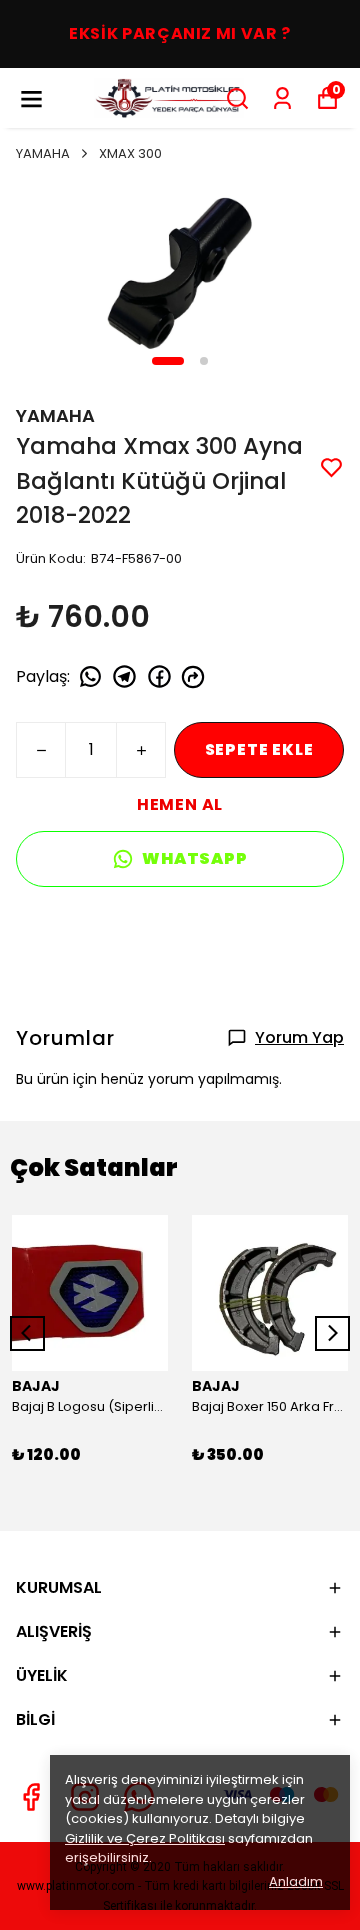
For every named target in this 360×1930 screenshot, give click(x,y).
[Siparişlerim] (282, 98)
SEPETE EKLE (259, 749)
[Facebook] (31, 1797)
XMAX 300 (130, 153)
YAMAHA (43, 153)
